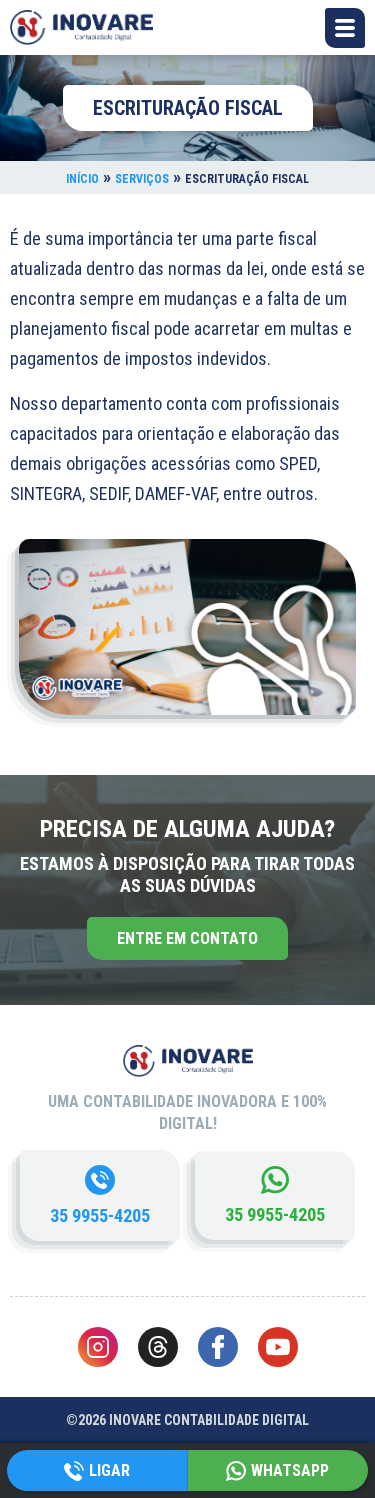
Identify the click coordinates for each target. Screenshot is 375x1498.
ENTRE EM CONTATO (187, 938)
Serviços (142, 179)
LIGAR (109, 1470)
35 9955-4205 (100, 1215)
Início (82, 179)
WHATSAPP (290, 1470)
